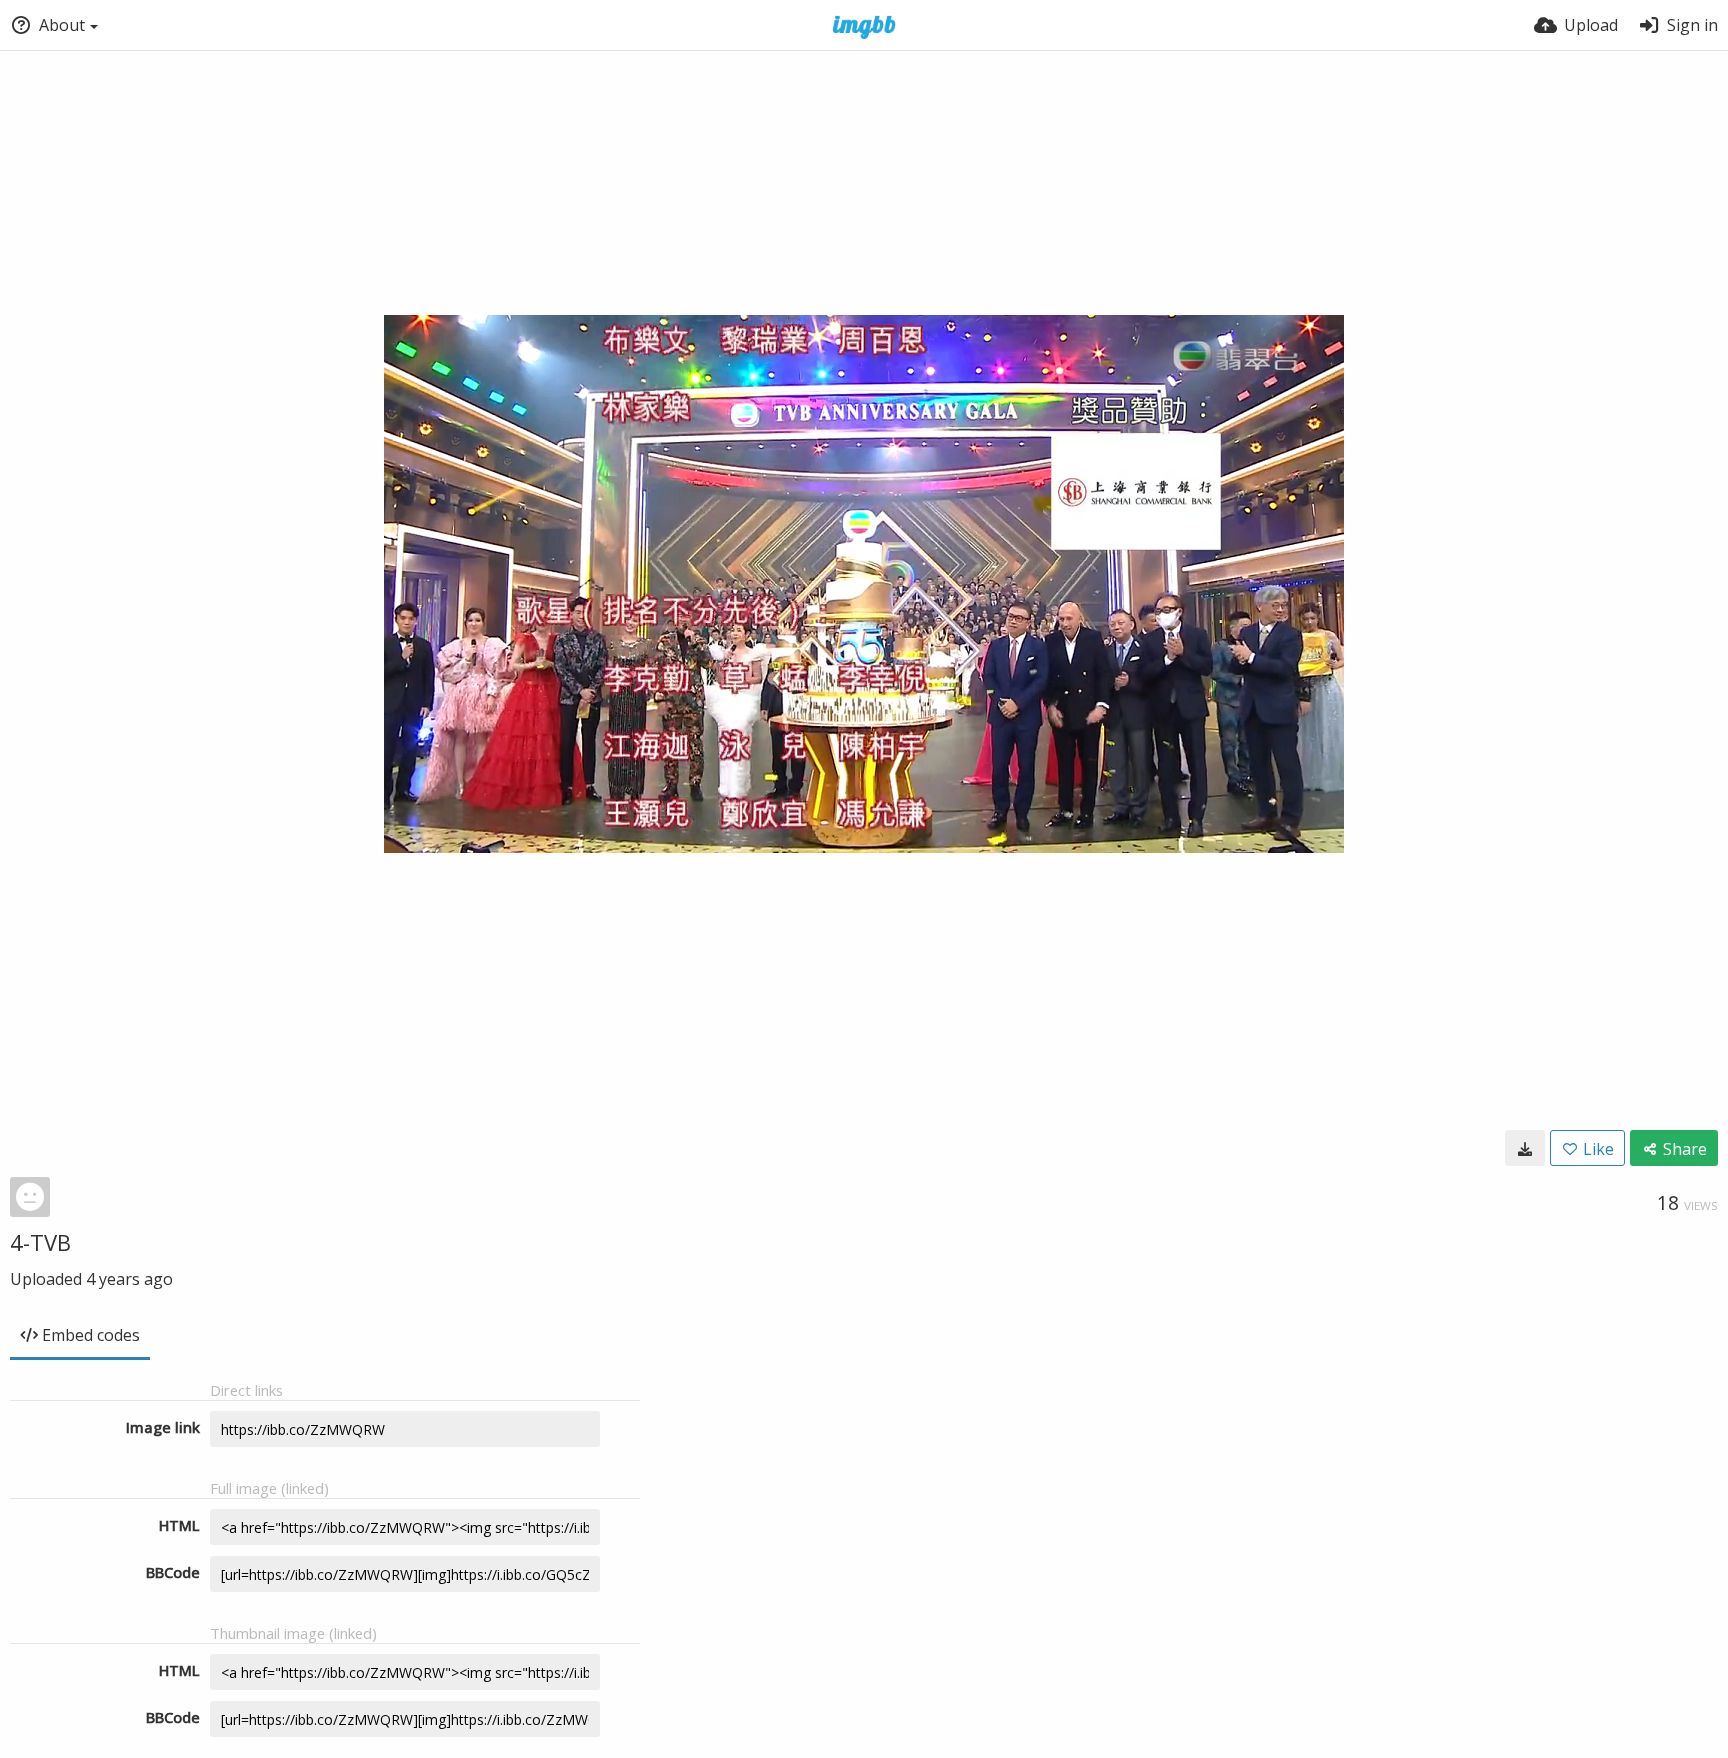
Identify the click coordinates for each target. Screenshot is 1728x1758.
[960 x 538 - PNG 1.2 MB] (1525, 1148)
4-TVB (40, 1242)
